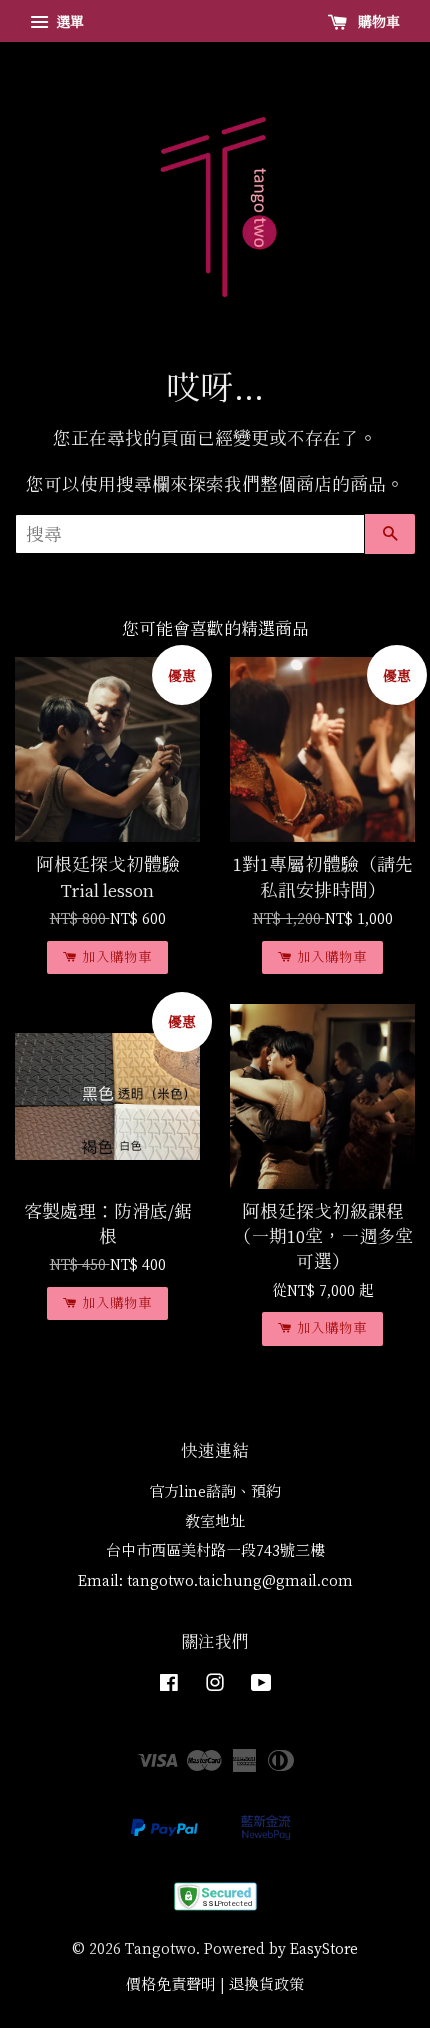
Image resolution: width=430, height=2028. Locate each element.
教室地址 (215, 1521)
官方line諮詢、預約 (215, 1491)
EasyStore (324, 1948)
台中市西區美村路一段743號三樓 (215, 1550)
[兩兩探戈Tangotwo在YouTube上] (261, 1685)
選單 (68, 21)
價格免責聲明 (171, 1984)
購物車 (377, 21)
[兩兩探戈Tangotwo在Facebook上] (169, 1685)
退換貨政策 (266, 1984)
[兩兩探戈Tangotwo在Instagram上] (215, 1685)
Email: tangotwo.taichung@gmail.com (215, 1580)
